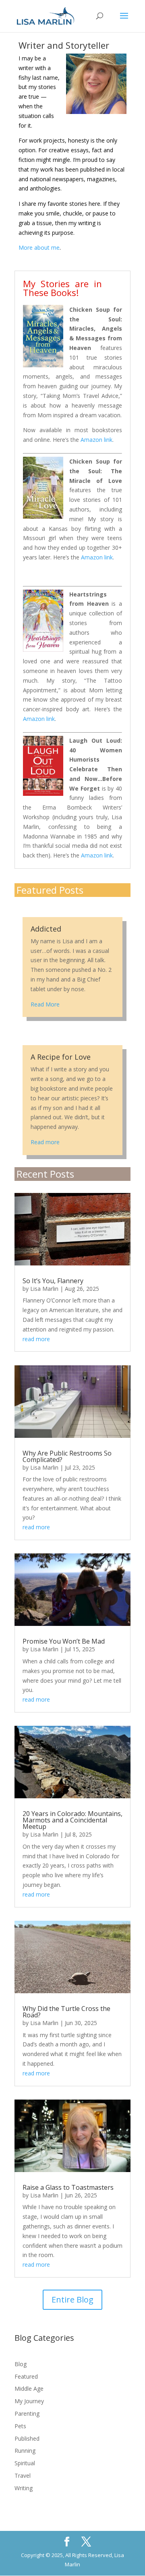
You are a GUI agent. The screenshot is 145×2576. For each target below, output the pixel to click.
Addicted (46, 929)
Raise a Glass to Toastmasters (68, 2187)
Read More (45, 1004)
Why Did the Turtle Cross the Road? (66, 2012)
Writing (24, 2488)
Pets (20, 2426)
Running (25, 2451)
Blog (21, 2364)
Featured (26, 2376)
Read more (45, 1142)
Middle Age (29, 2389)
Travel (23, 2476)
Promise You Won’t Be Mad (64, 1641)
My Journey (29, 2401)
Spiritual (25, 2463)
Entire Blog (72, 2300)
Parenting (27, 2413)
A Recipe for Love (61, 1057)
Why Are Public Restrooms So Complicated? (67, 1456)
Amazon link (96, 440)
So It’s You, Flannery (53, 1281)
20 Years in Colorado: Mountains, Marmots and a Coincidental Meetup (72, 1820)
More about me (39, 247)
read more (36, 1339)
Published (27, 2438)
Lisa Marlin (44, 1289)
